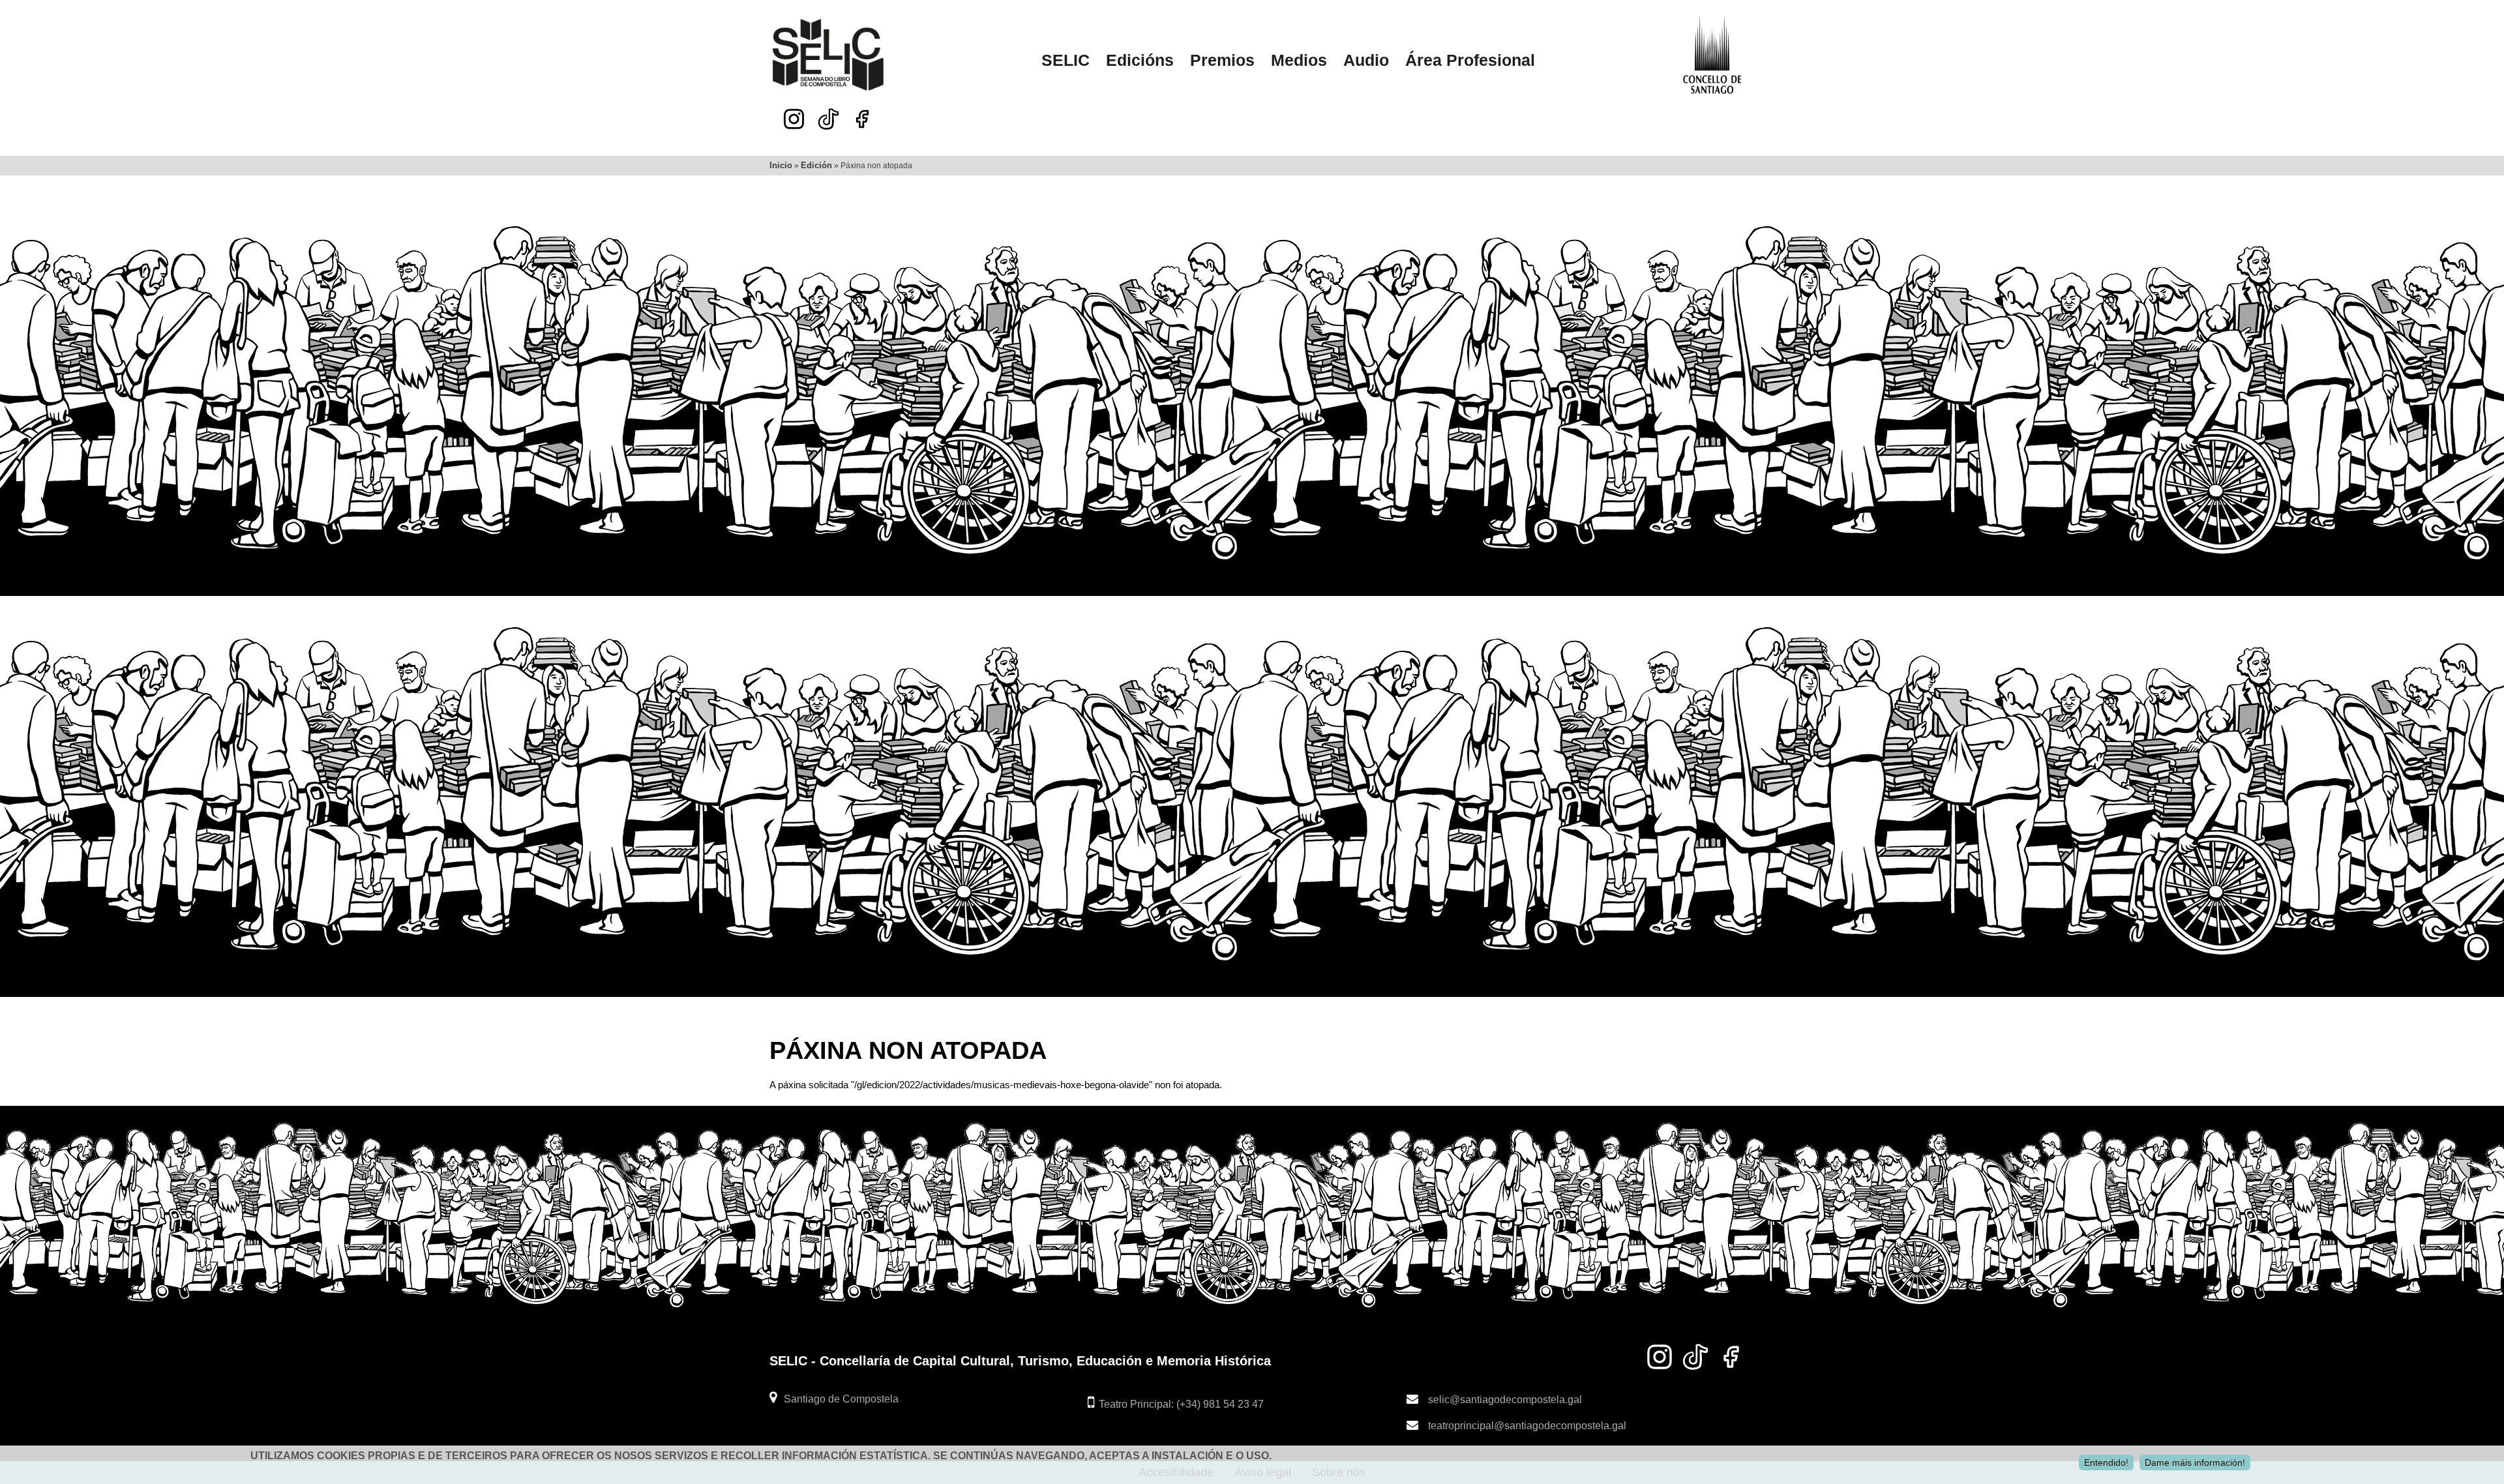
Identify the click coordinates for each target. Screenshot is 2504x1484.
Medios (1299, 60)
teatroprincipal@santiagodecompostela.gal (1527, 1425)
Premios (1222, 60)
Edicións (1140, 60)
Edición (816, 165)
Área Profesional (1470, 60)
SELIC (1066, 60)
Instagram (794, 119)
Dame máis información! (2195, 1462)
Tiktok (828, 116)
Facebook (862, 119)
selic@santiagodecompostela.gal (1505, 1399)
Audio (1366, 60)
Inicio (781, 165)
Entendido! (2106, 1462)
